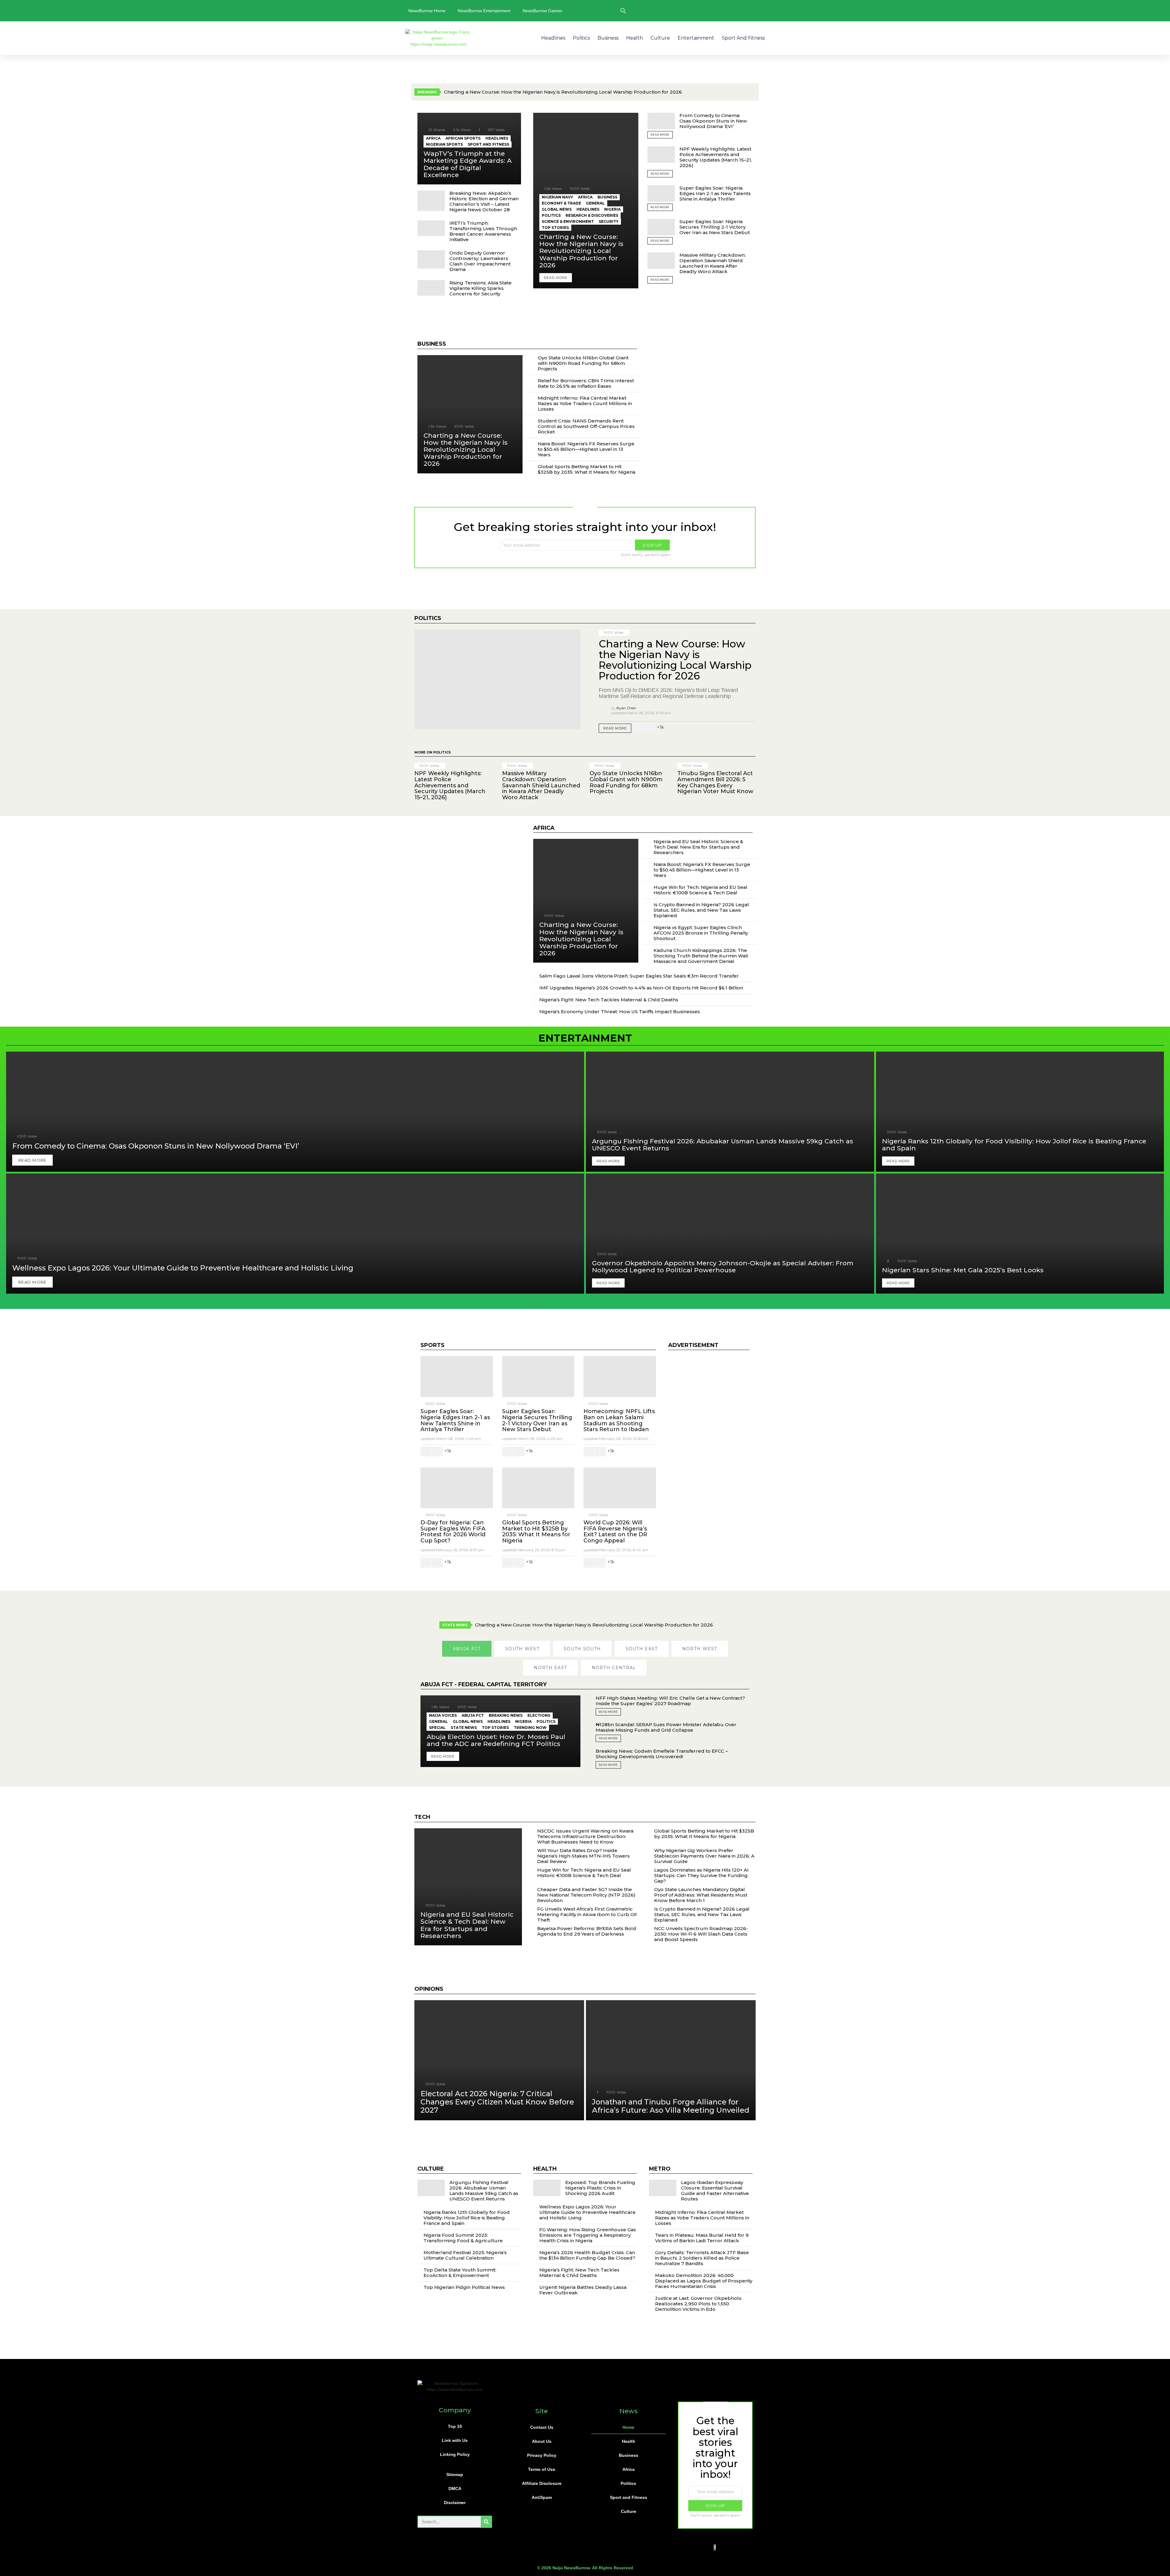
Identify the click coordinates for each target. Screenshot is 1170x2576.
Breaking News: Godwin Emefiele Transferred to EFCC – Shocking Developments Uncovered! (662, 1754)
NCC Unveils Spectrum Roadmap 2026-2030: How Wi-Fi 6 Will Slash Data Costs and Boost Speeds (701, 1934)
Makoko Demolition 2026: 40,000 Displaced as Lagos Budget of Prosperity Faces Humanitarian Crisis (704, 2281)
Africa (433, 138)
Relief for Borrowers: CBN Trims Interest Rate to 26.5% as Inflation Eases (586, 383)
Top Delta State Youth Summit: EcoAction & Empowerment (460, 2273)
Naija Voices (443, 1715)
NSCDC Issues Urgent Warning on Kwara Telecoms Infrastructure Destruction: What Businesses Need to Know (585, 1836)
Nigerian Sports (444, 144)
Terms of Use (542, 2469)
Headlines (553, 38)
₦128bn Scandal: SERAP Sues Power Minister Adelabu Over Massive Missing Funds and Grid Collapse (666, 1727)
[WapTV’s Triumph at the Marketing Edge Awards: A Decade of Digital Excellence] (469, 149)
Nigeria (612, 209)
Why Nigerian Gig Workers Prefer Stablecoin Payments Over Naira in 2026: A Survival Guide (704, 1856)
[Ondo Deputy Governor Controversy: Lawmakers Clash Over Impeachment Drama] (431, 259)
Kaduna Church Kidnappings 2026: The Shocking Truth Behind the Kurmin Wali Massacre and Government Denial (701, 956)
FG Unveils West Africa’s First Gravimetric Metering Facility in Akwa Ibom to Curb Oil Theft (587, 1914)
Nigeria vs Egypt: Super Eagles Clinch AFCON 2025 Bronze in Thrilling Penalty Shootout (701, 933)
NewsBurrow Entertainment (484, 11)
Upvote (639, 728)
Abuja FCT (473, 1715)
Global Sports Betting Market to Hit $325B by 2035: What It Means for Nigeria (587, 469)
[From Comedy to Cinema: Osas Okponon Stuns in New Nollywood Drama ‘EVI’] (661, 121)
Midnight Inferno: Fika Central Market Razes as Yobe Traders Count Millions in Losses (585, 403)
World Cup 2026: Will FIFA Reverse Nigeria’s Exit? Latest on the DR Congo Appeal (615, 1532)
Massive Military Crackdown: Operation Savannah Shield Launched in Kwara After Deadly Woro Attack (713, 263)
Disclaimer (455, 2503)
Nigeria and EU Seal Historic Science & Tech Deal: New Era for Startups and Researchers (698, 847)
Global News (557, 209)
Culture (660, 38)
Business (608, 38)
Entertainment (696, 38)
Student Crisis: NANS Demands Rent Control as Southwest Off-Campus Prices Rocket (586, 426)
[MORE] (751, 728)
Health (635, 38)
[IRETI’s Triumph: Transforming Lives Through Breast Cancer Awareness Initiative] (431, 228)
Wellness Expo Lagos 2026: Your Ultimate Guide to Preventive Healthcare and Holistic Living (587, 2212)
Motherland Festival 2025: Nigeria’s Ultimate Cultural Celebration (465, 2255)
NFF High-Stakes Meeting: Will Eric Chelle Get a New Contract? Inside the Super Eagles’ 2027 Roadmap (670, 1701)
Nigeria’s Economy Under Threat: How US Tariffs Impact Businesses (620, 1012)
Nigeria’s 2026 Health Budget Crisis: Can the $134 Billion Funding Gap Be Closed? (587, 2255)
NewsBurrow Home (427, 11)
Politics (581, 38)
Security (609, 221)
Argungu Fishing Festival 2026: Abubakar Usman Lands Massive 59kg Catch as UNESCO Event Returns (484, 2191)
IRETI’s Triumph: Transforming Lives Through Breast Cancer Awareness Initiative (483, 231)
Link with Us (455, 2440)
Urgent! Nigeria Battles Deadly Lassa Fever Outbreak (583, 2290)
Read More (660, 135)
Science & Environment (568, 221)
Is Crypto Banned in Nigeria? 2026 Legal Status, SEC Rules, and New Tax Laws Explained (701, 910)
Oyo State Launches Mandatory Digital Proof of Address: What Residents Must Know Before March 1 (701, 1895)
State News (464, 1728)
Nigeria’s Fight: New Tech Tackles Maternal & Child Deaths (609, 1000)
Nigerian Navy (557, 197)
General (595, 203)
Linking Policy (455, 2454)
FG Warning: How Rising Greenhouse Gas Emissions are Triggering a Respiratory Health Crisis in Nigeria (588, 2235)
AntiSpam (542, 2497)
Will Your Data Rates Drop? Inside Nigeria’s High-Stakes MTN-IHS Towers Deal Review (583, 1856)
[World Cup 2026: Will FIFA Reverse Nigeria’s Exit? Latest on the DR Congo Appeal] (620, 1488)
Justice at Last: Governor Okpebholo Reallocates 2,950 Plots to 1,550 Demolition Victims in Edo (698, 2304)
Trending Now (530, 1728)
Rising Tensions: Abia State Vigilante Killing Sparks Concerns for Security (480, 288)
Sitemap (455, 2474)
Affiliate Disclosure (542, 2483)
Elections (539, 1715)
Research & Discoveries (592, 215)
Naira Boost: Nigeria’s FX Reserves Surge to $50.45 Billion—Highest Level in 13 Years (586, 449)
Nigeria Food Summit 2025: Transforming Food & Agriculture (463, 2238)
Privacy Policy (542, 2455)
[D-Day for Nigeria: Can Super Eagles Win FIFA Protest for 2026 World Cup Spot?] (457, 1488)
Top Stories (555, 228)
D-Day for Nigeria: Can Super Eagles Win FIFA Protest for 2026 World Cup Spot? (453, 1532)
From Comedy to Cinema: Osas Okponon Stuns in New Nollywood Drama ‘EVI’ (713, 121)
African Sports (463, 138)
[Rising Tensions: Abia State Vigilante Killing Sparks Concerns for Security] (431, 288)
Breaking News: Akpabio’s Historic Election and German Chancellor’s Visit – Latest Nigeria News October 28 (484, 201)
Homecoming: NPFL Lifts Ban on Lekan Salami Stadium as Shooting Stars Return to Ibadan (619, 1420)
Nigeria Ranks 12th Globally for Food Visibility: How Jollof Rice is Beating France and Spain (467, 2218)
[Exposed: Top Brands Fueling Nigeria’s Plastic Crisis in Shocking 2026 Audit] (547, 2188)
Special (437, 1728)
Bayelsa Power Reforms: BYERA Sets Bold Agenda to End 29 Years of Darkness (587, 1931)
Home (628, 2427)
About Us (542, 2441)
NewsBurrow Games (542, 11)
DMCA (455, 2489)
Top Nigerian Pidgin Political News (464, 2287)
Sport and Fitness (743, 38)
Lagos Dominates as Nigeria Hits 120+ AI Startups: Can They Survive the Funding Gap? (701, 1875)
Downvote (650, 728)
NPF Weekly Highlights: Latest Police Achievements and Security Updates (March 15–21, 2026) (716, 157)
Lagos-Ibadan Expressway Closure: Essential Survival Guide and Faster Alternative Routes (715, 2191)
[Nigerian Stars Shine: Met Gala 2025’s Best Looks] (1020, 1234)
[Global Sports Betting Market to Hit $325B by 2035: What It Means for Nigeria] (538, 1488)
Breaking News (506, 1715)
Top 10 (455, 2426)
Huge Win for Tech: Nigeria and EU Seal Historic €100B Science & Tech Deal (700, 890)
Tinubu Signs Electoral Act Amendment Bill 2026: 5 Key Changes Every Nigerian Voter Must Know (715, 782)
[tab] (467, 1649)
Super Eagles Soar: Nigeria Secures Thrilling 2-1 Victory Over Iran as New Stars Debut (715, 227)
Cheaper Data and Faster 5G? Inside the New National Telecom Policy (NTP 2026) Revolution (586, 1895)
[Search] (486, 2522)
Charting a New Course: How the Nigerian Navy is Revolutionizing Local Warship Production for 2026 (563, 92)
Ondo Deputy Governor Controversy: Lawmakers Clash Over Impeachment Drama (480, 261)
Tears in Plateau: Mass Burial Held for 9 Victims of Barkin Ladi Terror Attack (702, 2238)
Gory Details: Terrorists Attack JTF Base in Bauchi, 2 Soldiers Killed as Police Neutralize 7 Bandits (702, 2258)
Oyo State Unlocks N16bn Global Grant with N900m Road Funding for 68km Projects (583, 363)
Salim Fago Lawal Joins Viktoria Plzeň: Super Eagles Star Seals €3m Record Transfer (639, 976)
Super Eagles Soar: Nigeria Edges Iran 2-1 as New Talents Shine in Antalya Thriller (715, 193)
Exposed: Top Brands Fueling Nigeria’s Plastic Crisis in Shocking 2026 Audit (600, 2188)
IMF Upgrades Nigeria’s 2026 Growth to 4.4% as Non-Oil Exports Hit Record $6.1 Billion (641, 988)
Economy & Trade (561, 203)
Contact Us (542, 2427)
